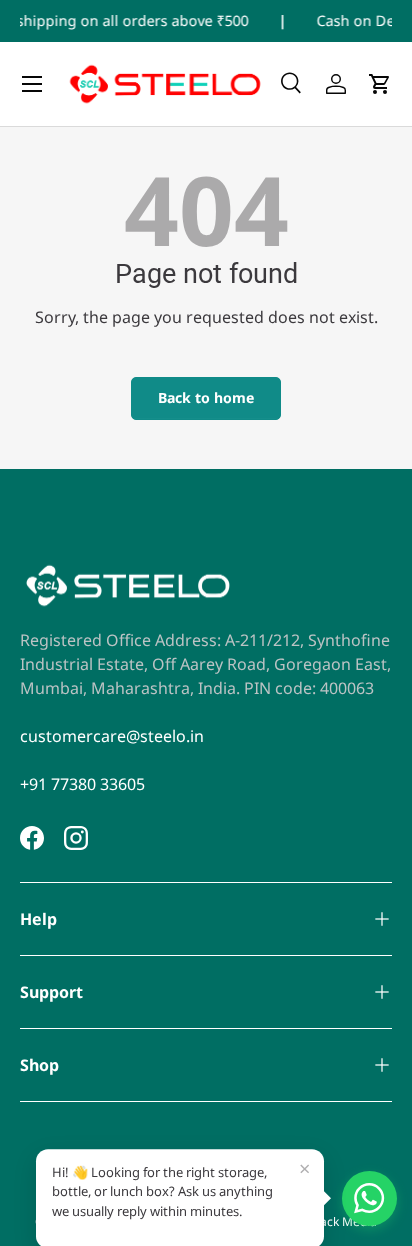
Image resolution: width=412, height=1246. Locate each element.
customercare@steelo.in (112, 736)
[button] (380, 84)
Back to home (206, 397)
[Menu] (32, 84)
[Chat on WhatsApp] (369, 1198)
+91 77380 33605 (82, 784)
